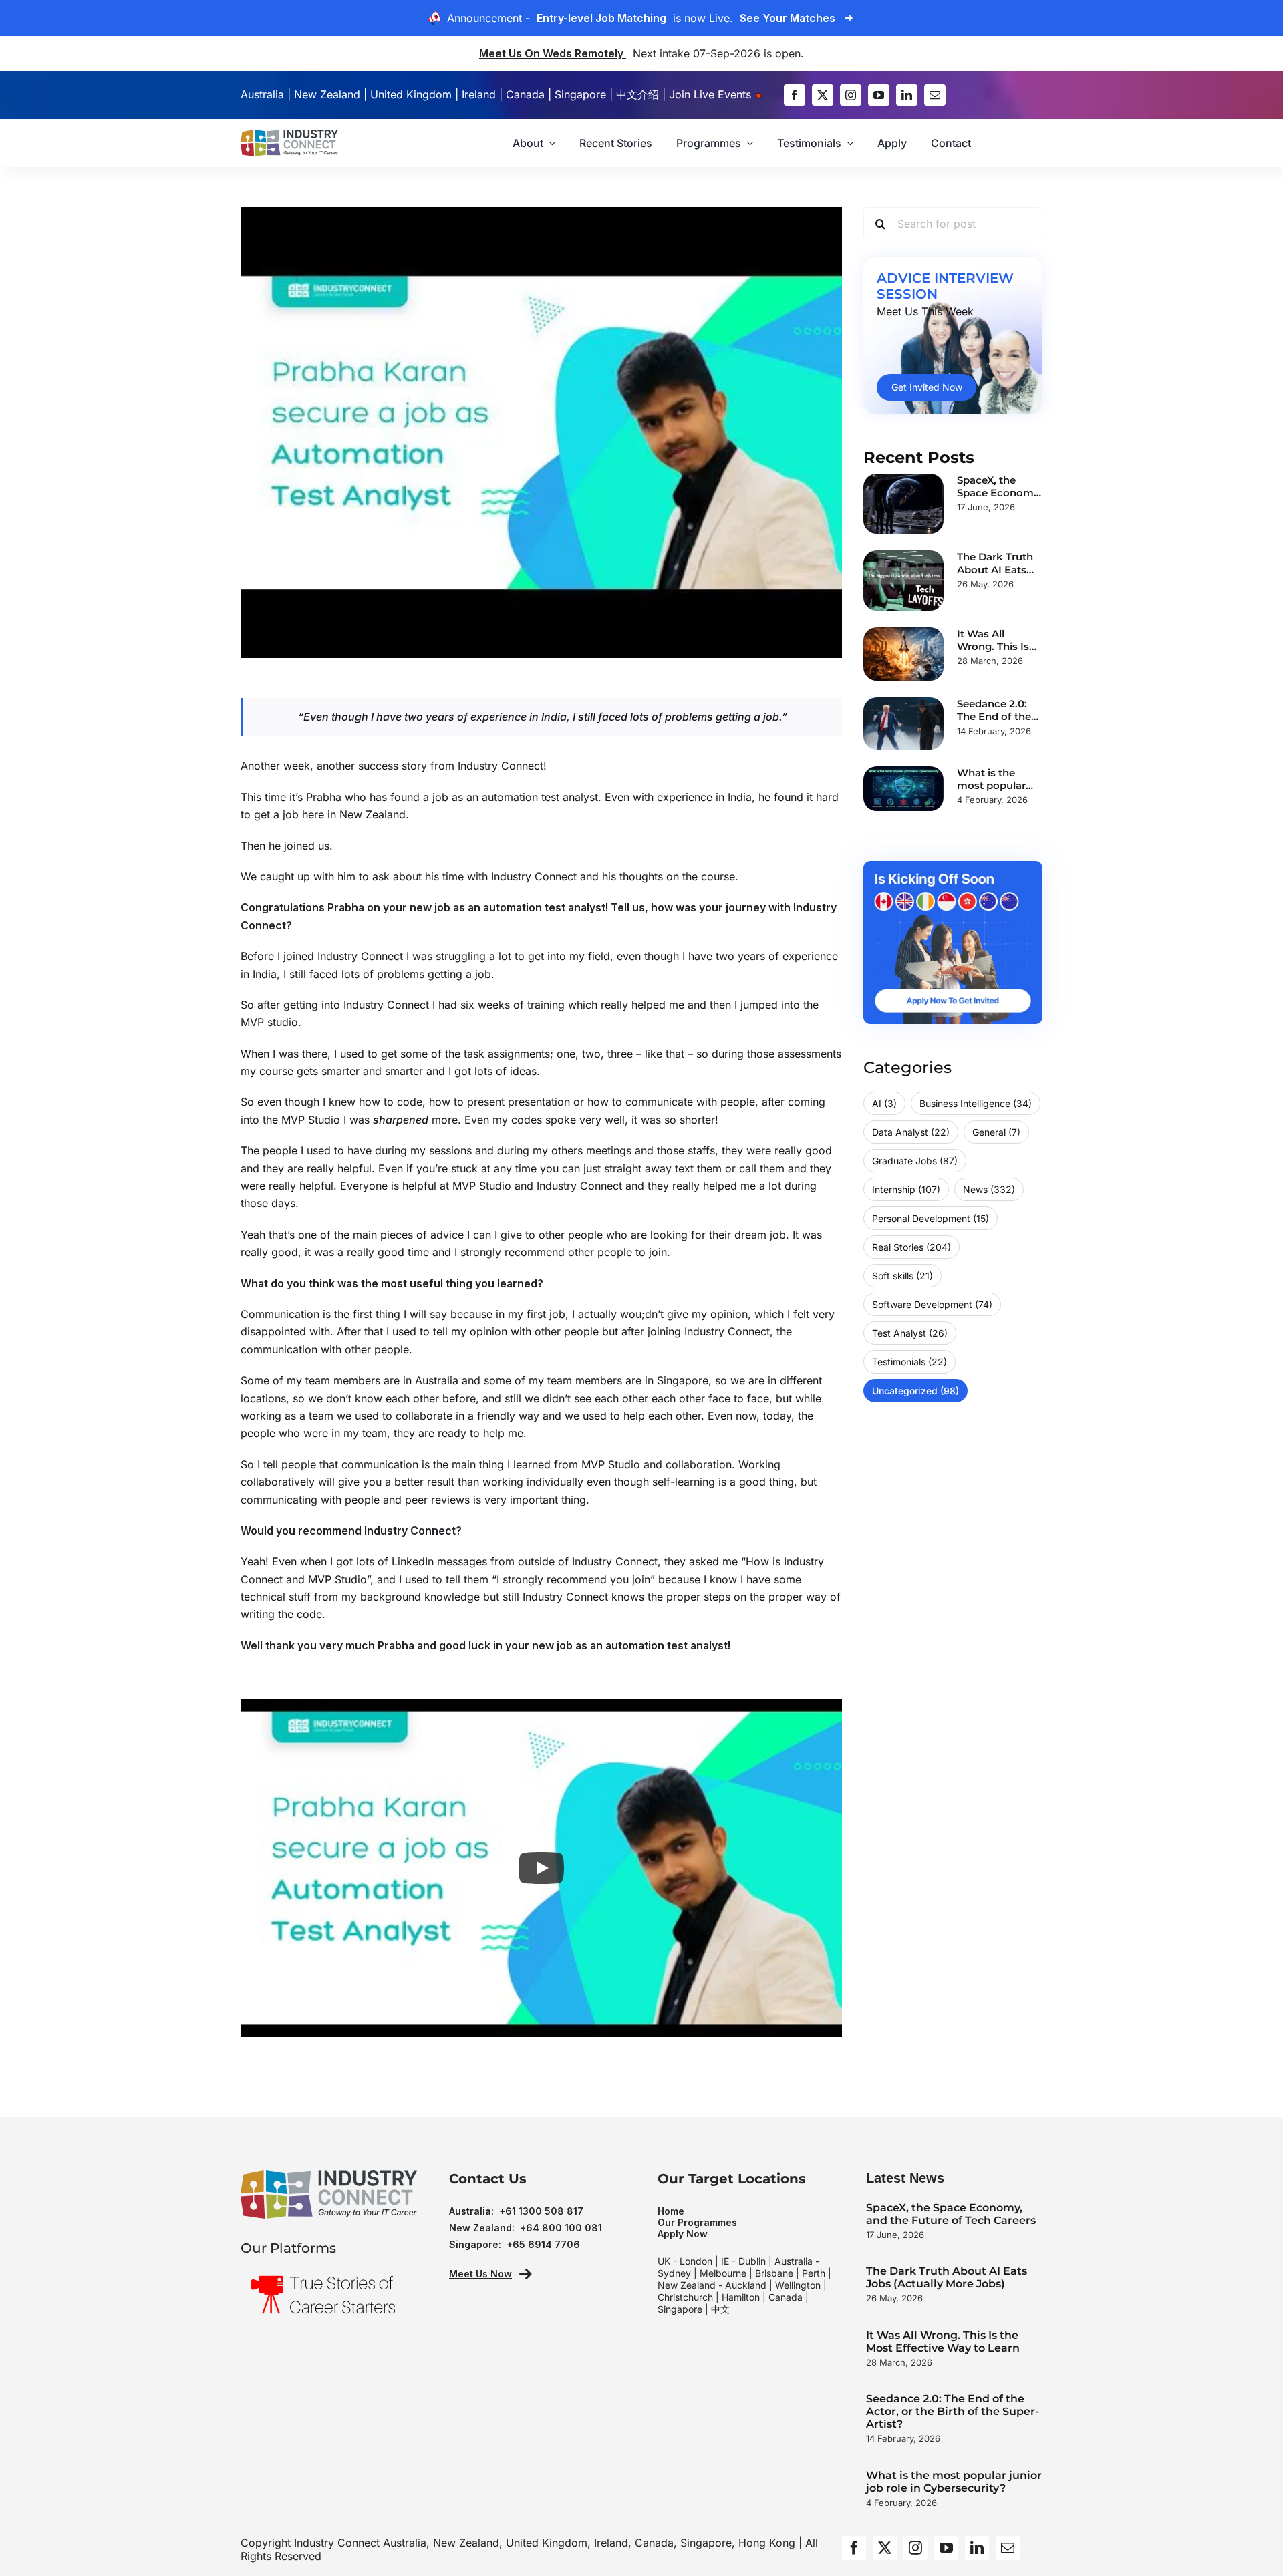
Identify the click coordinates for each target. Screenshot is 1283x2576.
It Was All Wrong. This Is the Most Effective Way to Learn (943, 2342)
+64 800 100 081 (561, 2228)
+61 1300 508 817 (541, 2211)
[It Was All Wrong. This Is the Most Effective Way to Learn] (903, 654)
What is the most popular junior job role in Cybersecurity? (954, 2482)
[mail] (935, 95)
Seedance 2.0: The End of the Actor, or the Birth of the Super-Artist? (953, 2411)
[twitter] (823, 95)
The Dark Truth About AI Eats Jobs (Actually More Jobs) (947, 2277)
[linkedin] (907, 95)
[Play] (541, 1868)
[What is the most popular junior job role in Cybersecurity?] (903, 789)
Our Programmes (697, 2222)
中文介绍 (637, 94)
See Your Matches (788, 18)
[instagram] (851, 95)
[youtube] (879, 95)
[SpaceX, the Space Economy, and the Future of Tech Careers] (903, 504)
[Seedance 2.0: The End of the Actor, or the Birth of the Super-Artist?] (903, 724)
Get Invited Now (927, 387)
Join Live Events (712, 94)
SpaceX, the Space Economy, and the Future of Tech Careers (951, 2214)
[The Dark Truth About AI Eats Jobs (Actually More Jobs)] (903, 581)
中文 (720, 2309)
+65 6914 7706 (543, 2244)
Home (671, 2211)
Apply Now (683, 2234)
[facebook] (795, 95)
